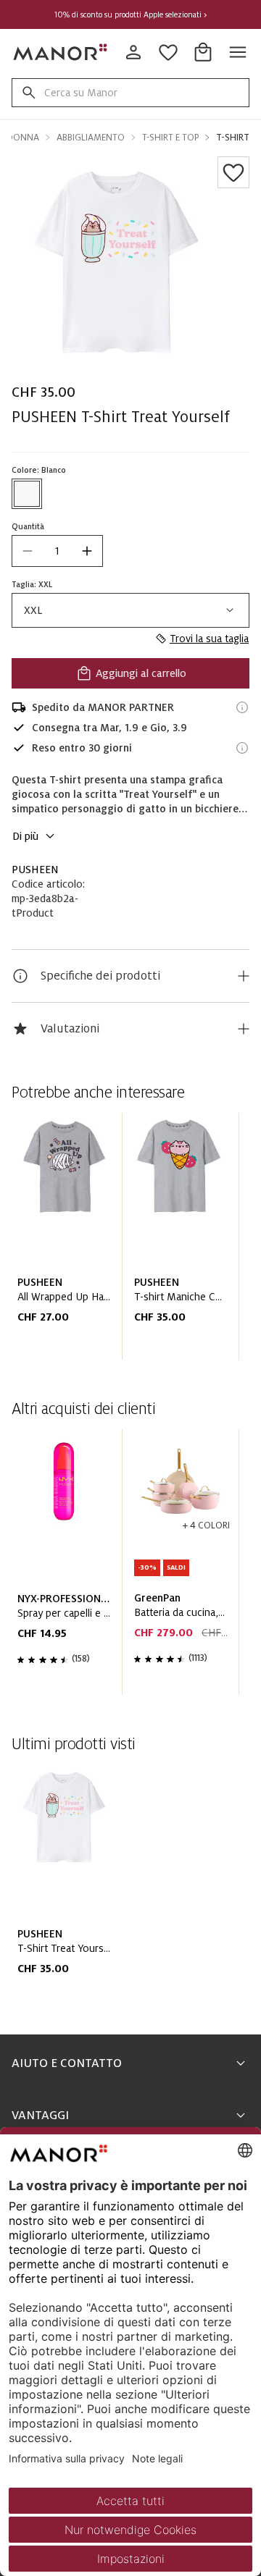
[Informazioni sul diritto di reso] (242, 748)
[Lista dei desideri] (233, 172)
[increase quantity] (87, 551)
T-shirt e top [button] (170, 138)
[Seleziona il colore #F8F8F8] (27, 494)
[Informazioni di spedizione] (242, 707)
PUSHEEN (35, 870)
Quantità (28, 526)
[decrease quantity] (28, 551)
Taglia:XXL (32, 584)
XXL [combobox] (33, 610)
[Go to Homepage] (61, 52)
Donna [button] (23, 138)
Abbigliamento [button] (91, 138)
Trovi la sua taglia (209, 639)
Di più (25, 836)
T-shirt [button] (233, 138)
